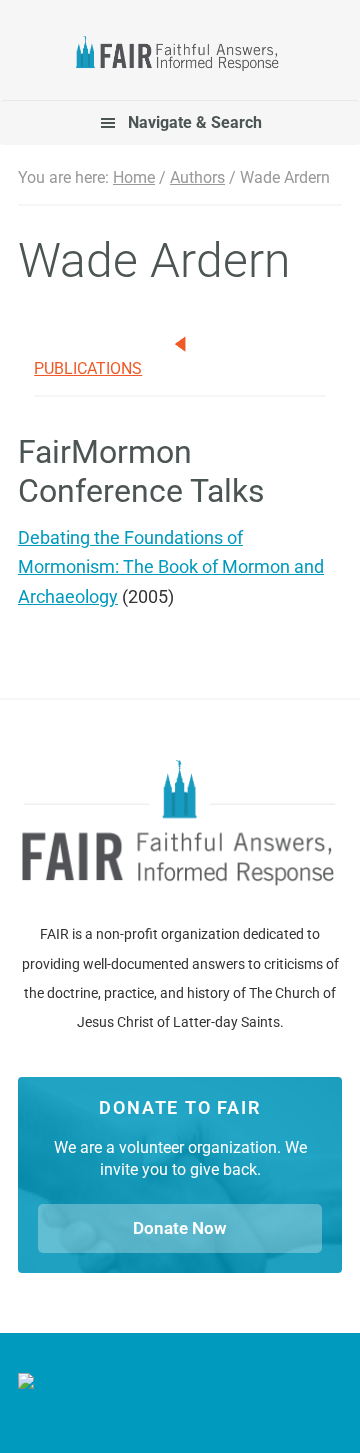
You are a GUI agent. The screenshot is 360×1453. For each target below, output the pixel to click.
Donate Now (180, 1228)
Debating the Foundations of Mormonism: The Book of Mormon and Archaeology (171, 567)
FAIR (180, 56)
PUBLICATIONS (88, 368)
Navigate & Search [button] (195, 122)
